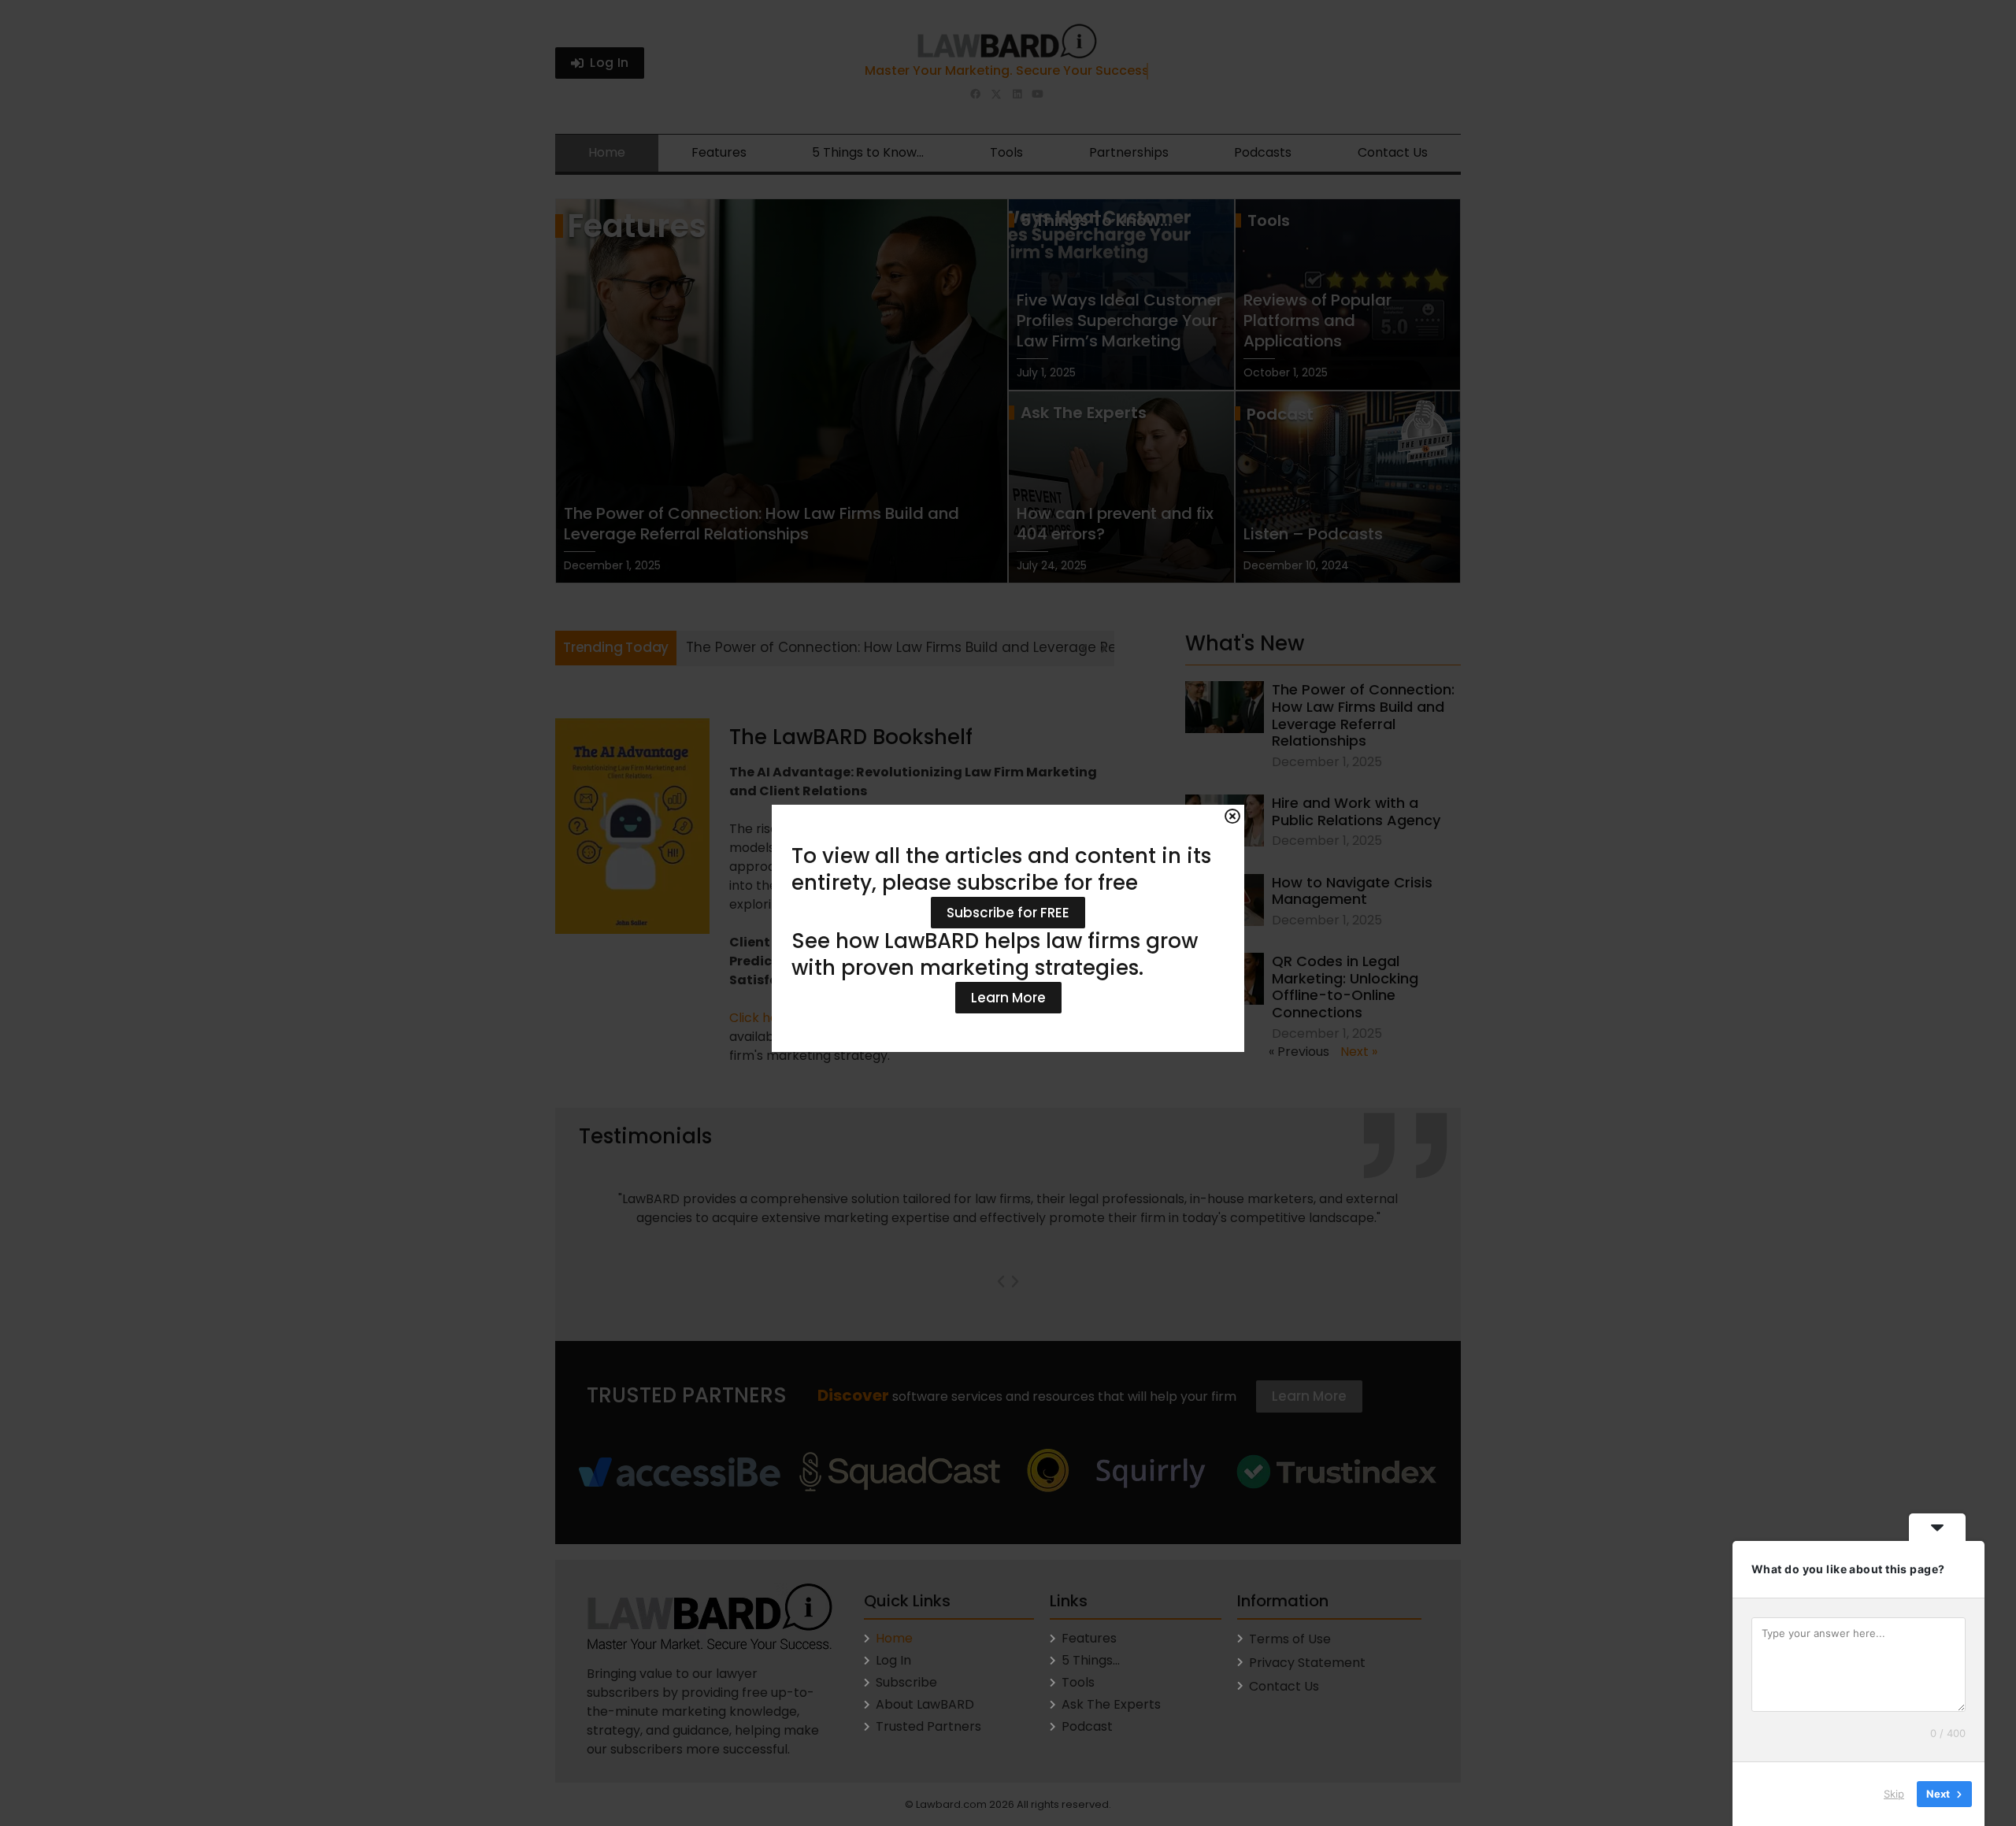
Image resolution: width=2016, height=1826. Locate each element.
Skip (1894, 1794)
